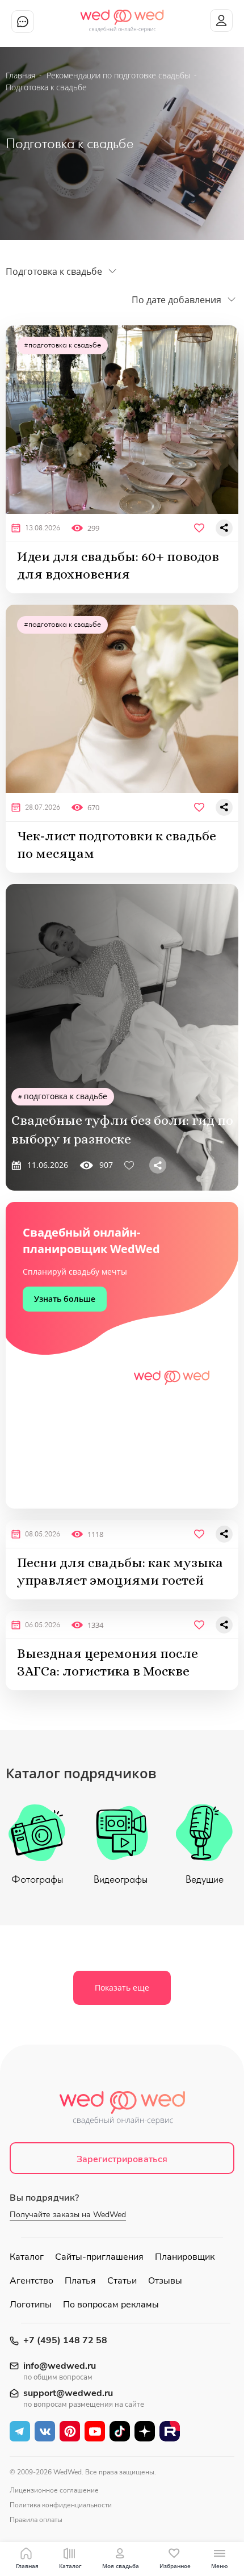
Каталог (27, 2257)
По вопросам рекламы (111, 2305)
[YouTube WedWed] (95, 2431)
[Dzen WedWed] (145, 2431)
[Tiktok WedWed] (120, 2431)
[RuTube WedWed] (170, 2431)
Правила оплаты (36, 2520)
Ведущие (205, 1880)
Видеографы (121, 1880)
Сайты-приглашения (99, 2257)
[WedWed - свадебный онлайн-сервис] (122, 2111)
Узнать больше (65, 1299)
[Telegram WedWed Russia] (20, 2431)
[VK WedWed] (45, 2431)
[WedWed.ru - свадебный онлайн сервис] (122, 16)
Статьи (122, 2281)
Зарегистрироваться (122, 2159)
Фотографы (37, 1880)
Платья (80, 2281)
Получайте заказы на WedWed (68, 2215)
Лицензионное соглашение (54, 2490)
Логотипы (31, 2305)
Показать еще (122, 1988)
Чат (23, 22)
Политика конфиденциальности (61, 2505)
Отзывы (165, 2281)
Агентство (31, 2281)
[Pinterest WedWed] (70, 2431)
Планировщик (185, 2257)
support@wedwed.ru (68, 2393)
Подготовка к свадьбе (65, 345)
